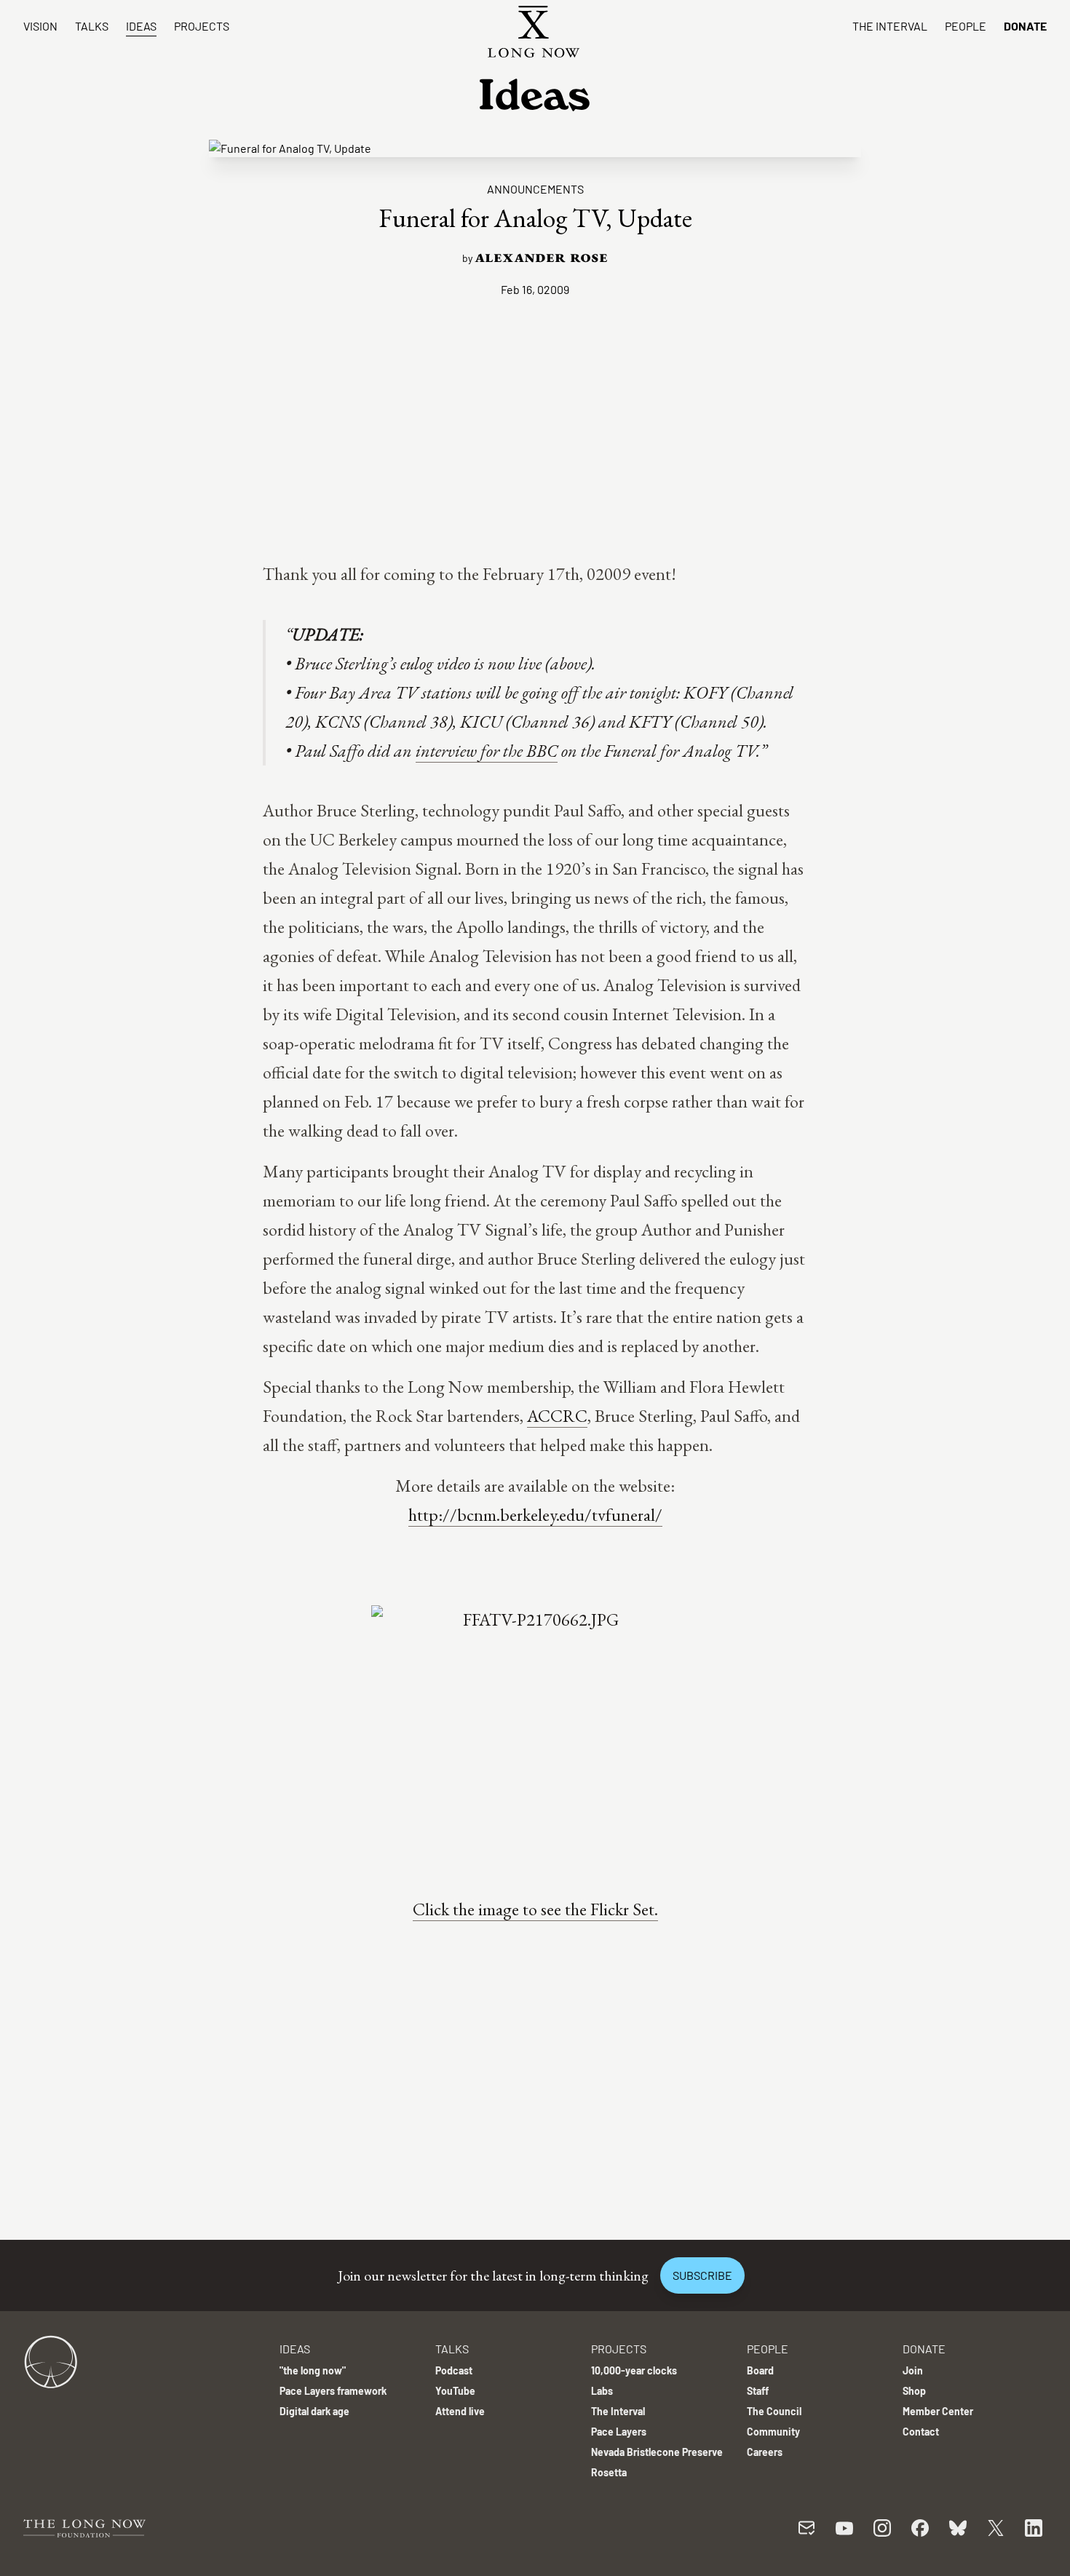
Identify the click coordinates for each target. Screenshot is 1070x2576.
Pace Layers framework (333, 2391)
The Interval (890, 26)
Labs (602, 2391)
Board (760, 2370)
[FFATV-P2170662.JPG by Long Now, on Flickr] (535, 1733)
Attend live (460, 2411)
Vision (40, 26)
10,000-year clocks (634, 2370)
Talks (92, 26)
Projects (202, 26)
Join (913, 2370)
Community (773, 2432)
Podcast (454, 2370)
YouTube (455, 2391)
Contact (921, 2432)
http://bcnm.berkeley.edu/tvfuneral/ (535, 1515)
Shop (914, 2391)
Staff (758, 2391)
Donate (1025, 26)
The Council (774, 2411)
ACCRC (557, 1416)
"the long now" (313, 2370)
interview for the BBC (487, 751)
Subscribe (702, 2275)
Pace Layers (619, 2432)
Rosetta (609, 2472)
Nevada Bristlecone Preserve (657, 2452)
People (966, 26)
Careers (765, 2452)
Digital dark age (314, 2411)
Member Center (938, 2411)
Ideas (141, 26)
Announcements (535, 189)
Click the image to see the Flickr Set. (535, 1909)
